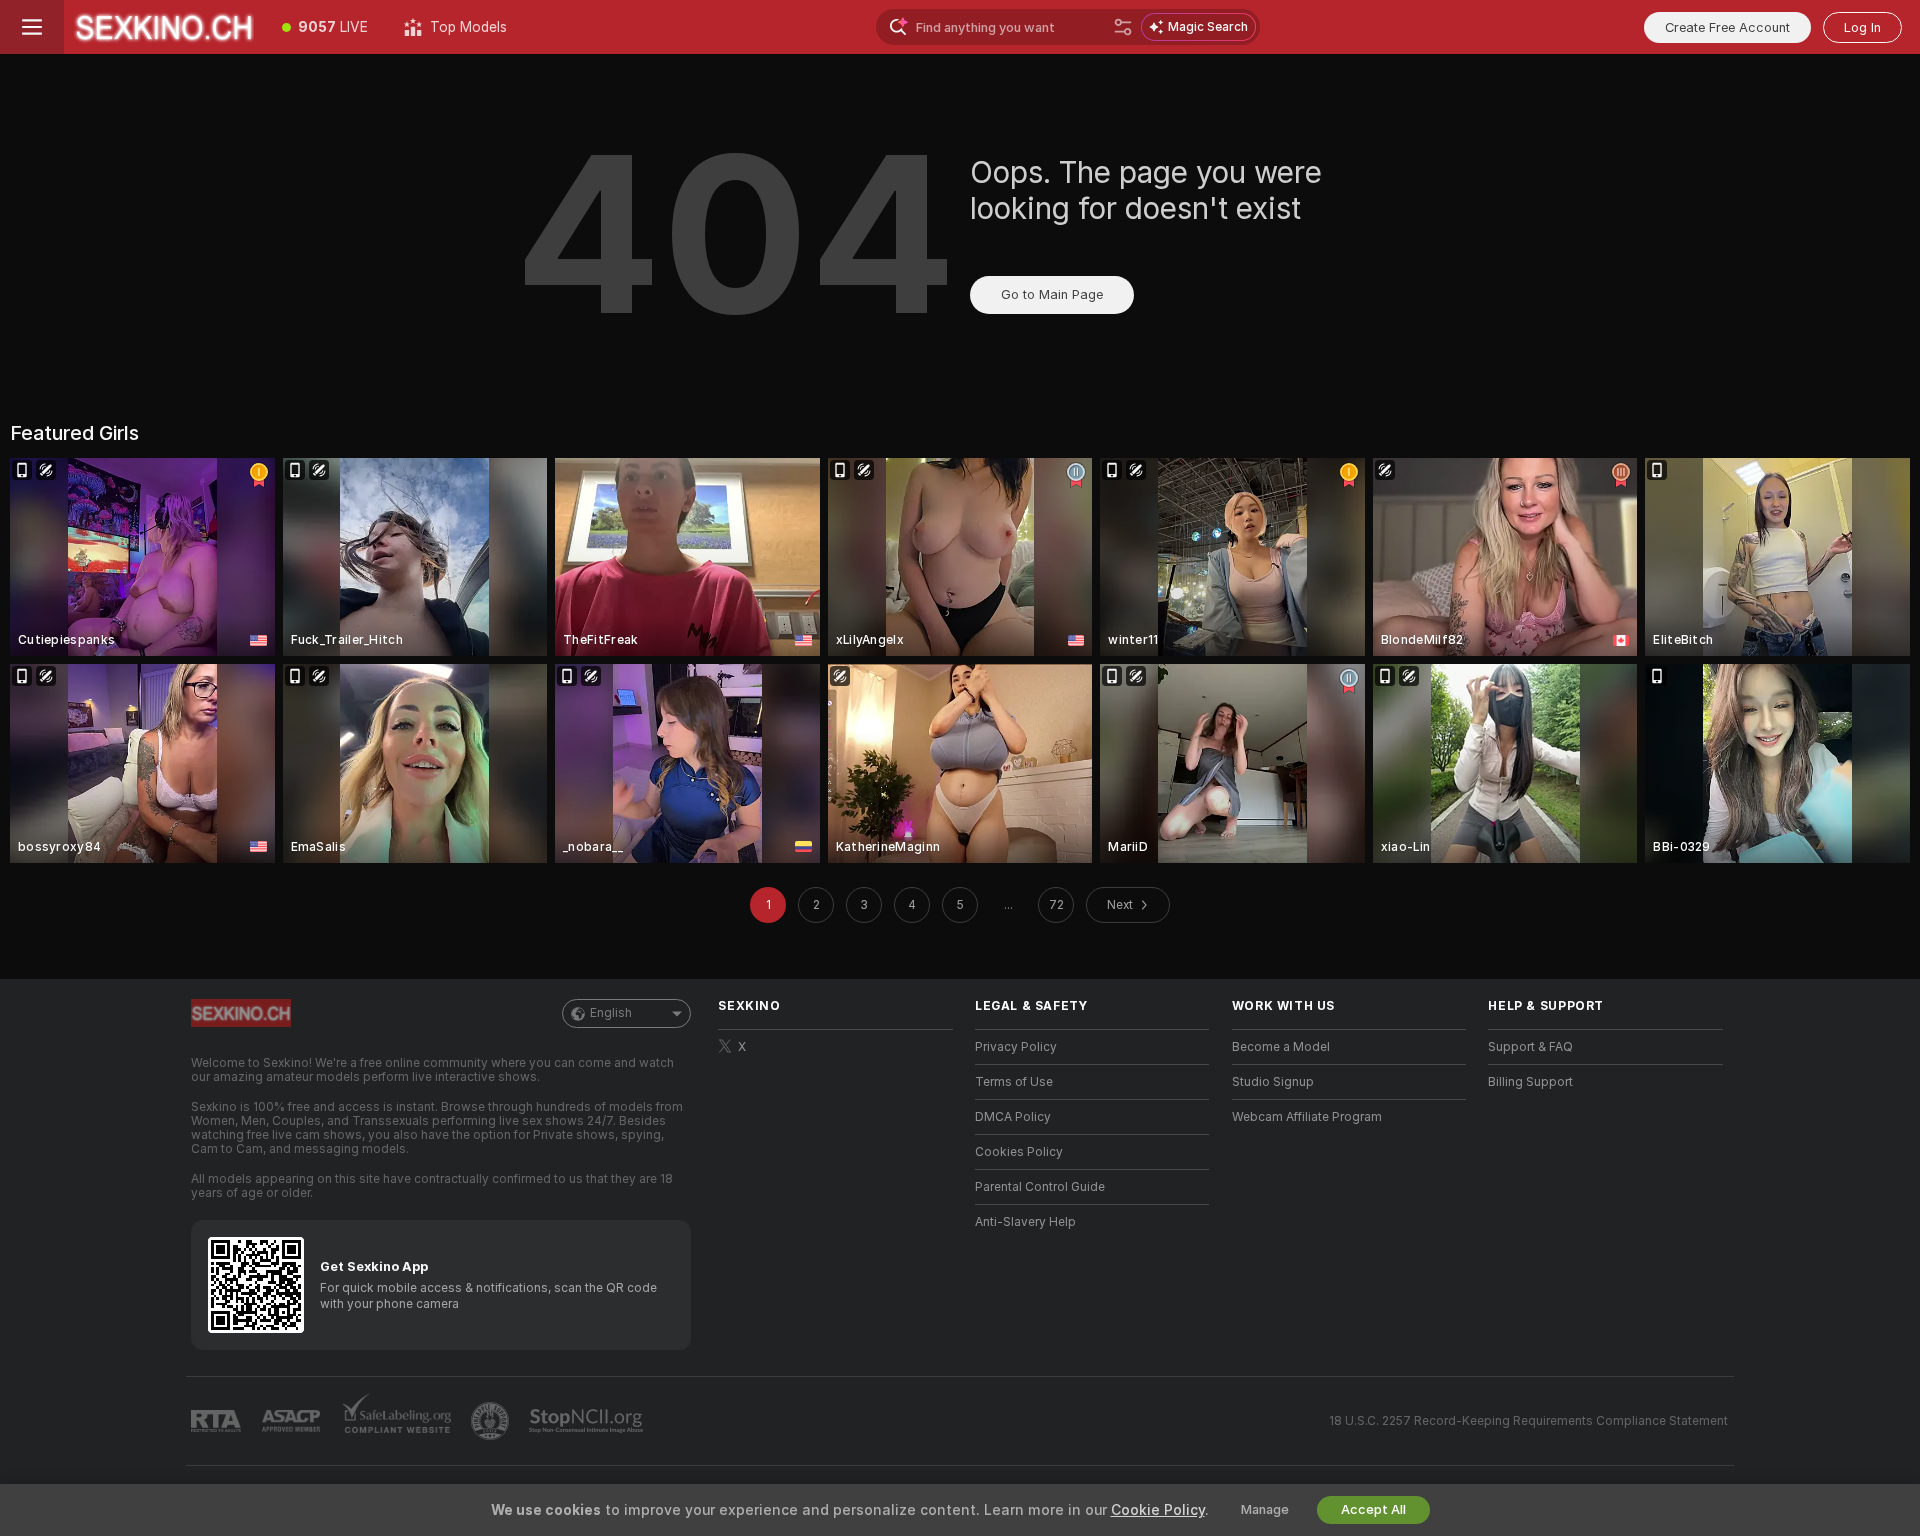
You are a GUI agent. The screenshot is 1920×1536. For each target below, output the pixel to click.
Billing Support (1530, 1082)
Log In (1862, 27)
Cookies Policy (1019, 1152)
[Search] (1123, 27)
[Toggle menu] (32, 27)
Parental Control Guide (1040, 1187)
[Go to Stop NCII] (588, 1421)
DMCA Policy (1013, 1117)
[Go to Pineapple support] (492, 1421)
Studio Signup (1273, 1082)
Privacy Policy (1016, 1047)
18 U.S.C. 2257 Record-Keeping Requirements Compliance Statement (1528, 1421)
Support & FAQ (1530, 1047)
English (611, 1013)
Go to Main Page (1052, 294)
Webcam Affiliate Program (1307, 1117)
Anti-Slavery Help (1025, 1222)
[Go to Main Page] (164, 27)
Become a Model (1281, 1047)
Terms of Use (1014, 1082)
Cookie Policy (1158, 1510)
